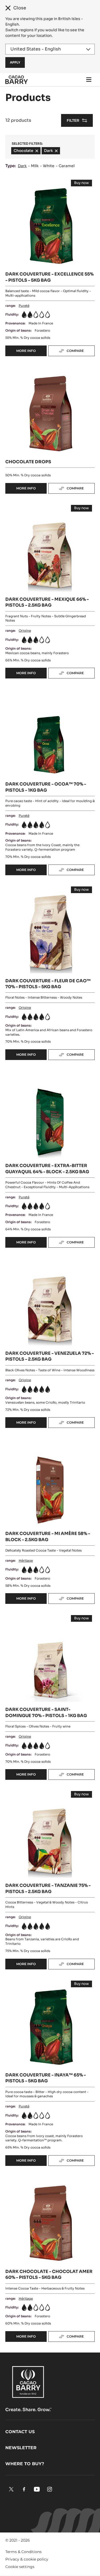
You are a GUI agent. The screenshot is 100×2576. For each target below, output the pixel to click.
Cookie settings (20, 2567)
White (49, 166)
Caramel (67, 166)
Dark (22, 166)
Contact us (20, 2432)
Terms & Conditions (23, 2552)
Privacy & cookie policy (27, 2559)
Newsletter (21, 2448)
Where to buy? (25, 2464)
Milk (35, 166)
